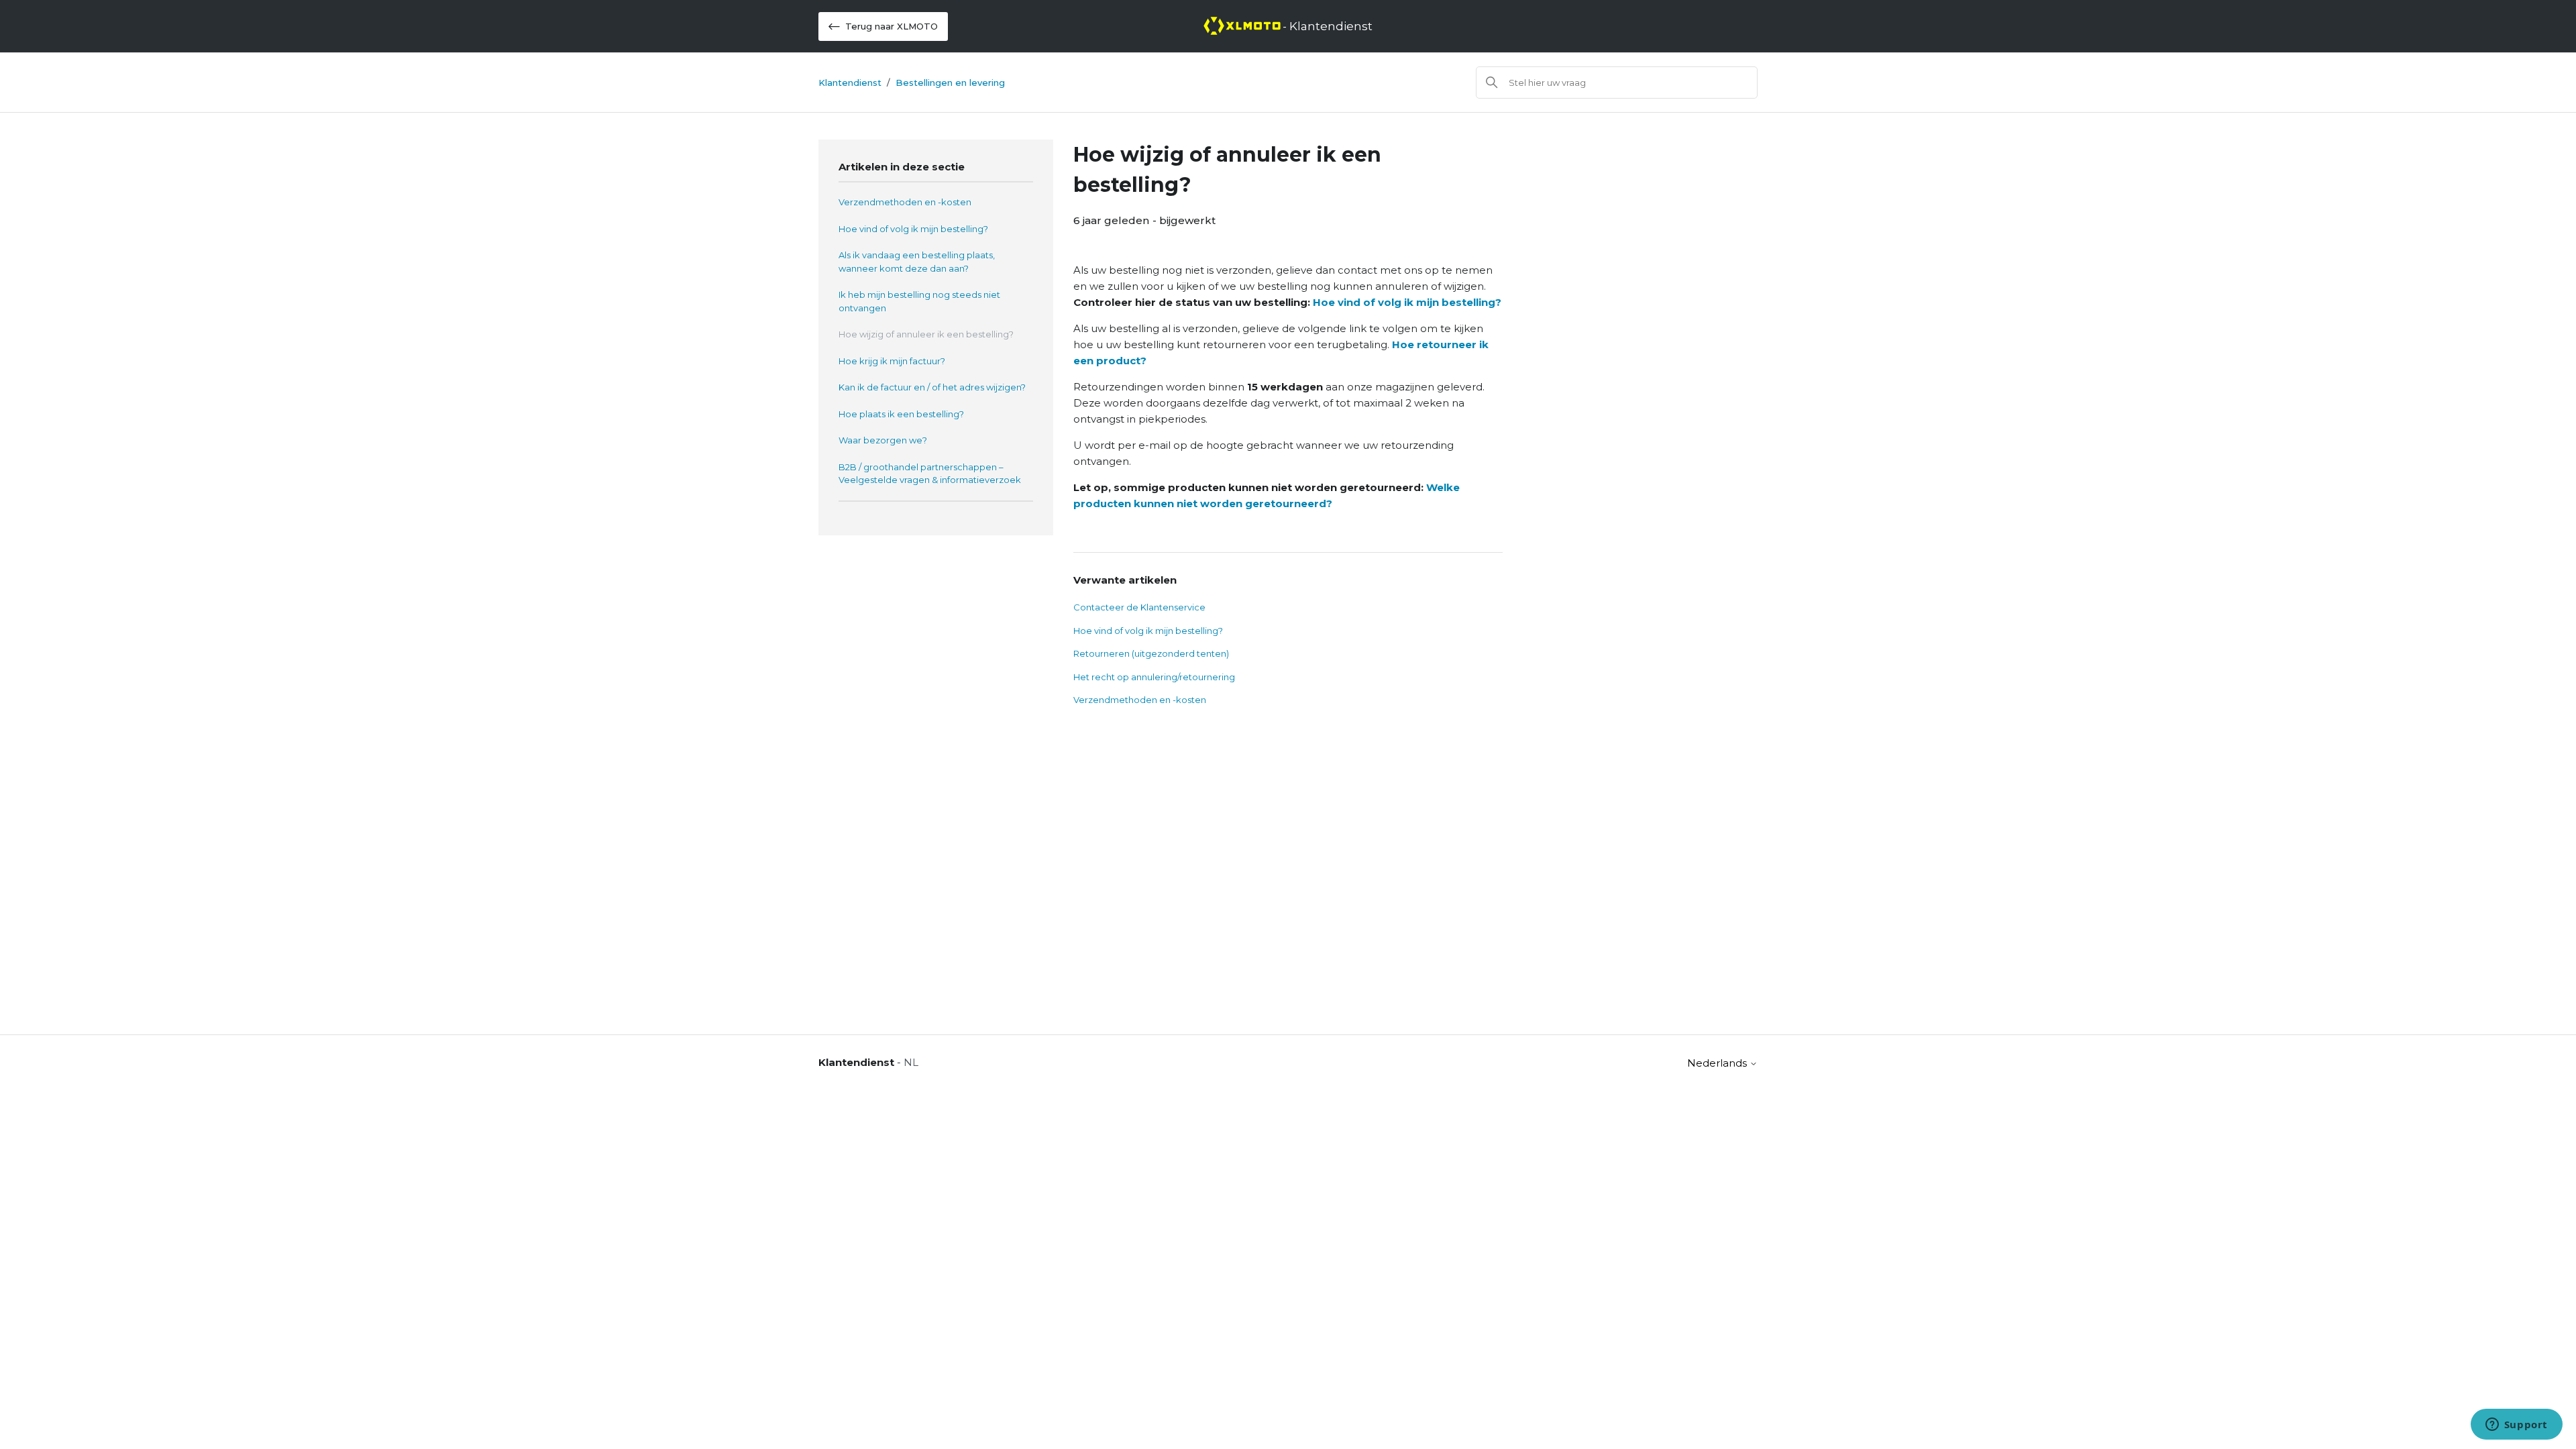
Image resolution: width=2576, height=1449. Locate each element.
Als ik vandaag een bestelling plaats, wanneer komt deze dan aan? (917, 262)
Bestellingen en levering (950, 83)
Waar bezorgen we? (883, 440)
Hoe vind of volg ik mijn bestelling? (913, 229)
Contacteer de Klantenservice (1139, 607)
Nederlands (1718, 1063)
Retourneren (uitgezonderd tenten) (1151, 653)
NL (911, 1062)
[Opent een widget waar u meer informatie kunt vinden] (2516, 1426)
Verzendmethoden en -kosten (905, 202)
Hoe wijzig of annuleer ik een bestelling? (926, 334)
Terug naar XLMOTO (892, 26)
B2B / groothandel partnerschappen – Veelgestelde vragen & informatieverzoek (930, 474)
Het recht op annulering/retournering (1154, 677)
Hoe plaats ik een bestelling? (901, 414)
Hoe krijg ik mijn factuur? (892, 361)
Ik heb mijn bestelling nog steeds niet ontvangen (919, 301)
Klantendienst (850, 83)
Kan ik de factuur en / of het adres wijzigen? (932, 387)
